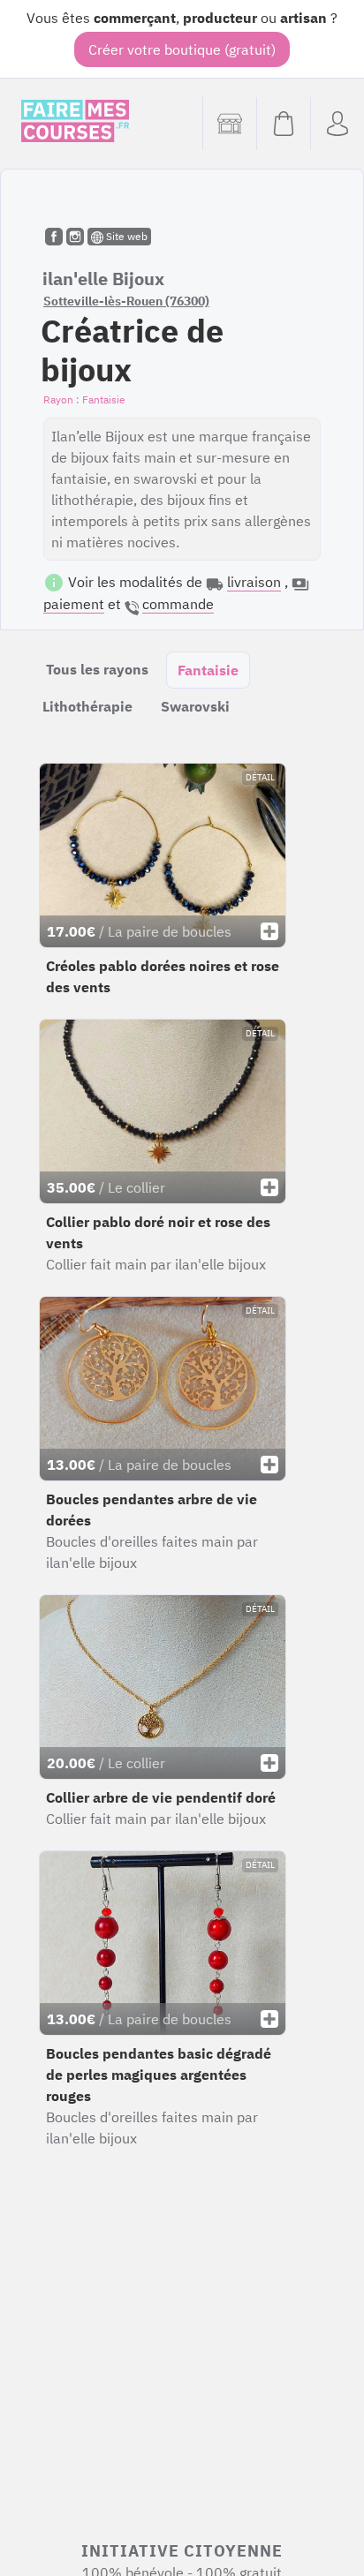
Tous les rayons (97, 669)
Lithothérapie (87, 706)
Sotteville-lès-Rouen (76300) (126, 301)
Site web (125, 236)
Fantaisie (208, 670)
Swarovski (195, 706)
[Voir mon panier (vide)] (283, 124)
